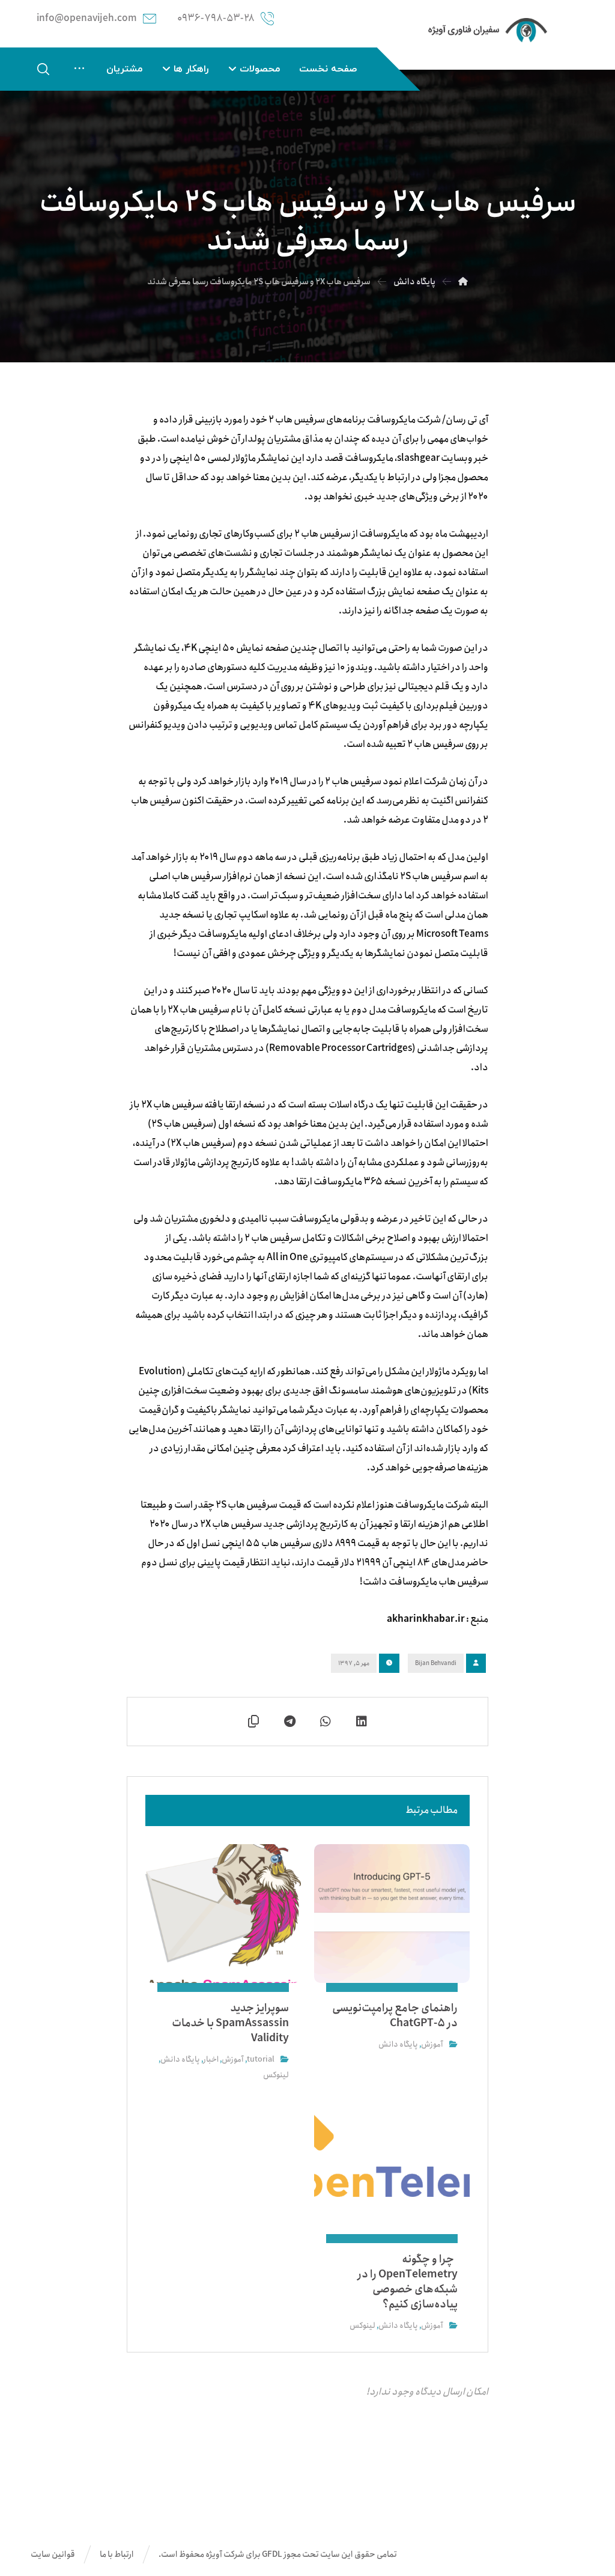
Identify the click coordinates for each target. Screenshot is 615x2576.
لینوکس (276, 2075)
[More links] (79, 69)
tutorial (261, 2060)
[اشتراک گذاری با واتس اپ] (326, 1722)
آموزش (432, 2045)
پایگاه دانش (398, 2045)
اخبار (211, 2060)
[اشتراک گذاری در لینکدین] (362, 1722)
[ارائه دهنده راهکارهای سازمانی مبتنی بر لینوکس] (488, 30)
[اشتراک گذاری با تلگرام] (289, 1722)
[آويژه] (463, 282)
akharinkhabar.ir (426, 1619)
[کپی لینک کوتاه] (253, 1722)
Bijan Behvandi (436, 1663)
